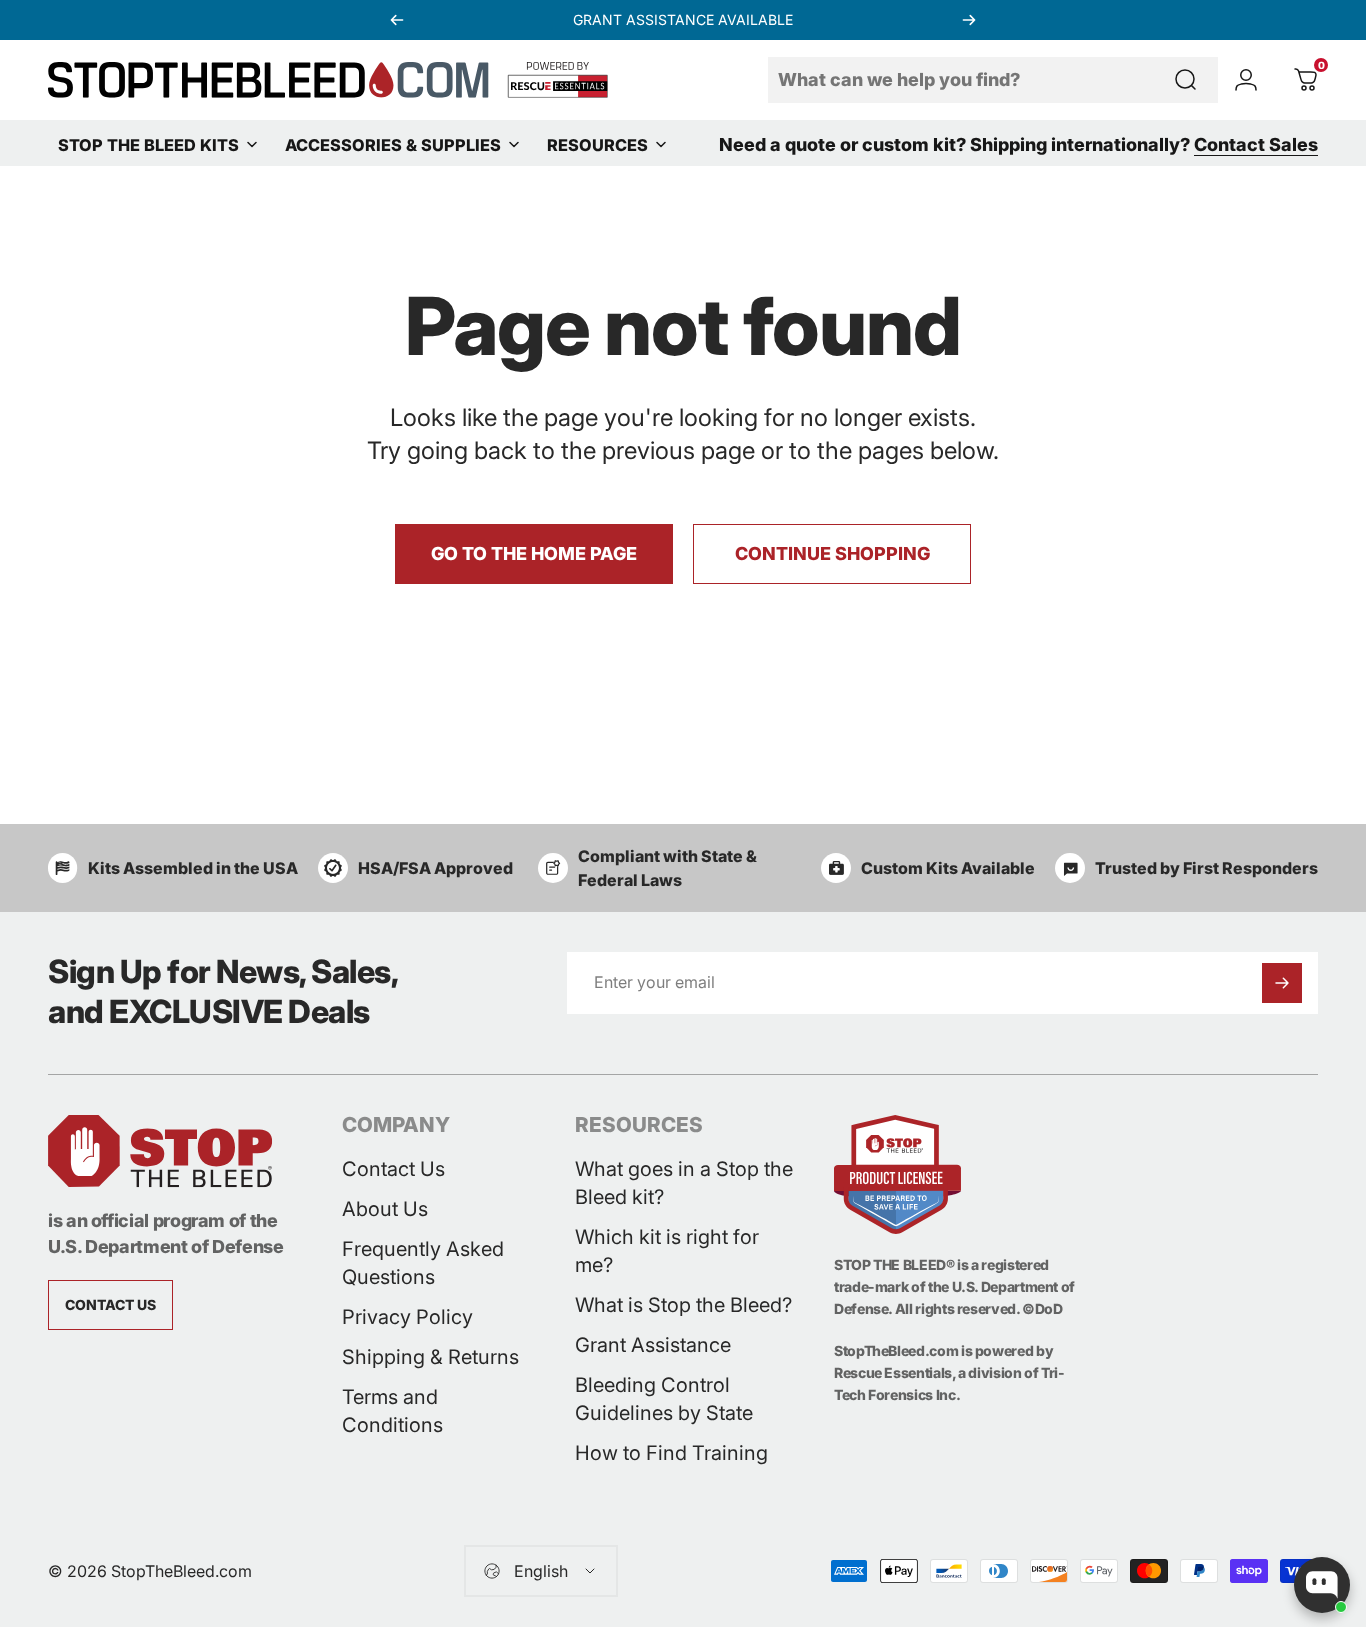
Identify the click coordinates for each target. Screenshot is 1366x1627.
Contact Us (393, 1169)
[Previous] (397, 20)
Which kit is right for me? (667, 1251)
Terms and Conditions (392, 1411)
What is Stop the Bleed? (683, 1305)
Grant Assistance (653, 1345)
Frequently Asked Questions (423, 1263)
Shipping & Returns (430, 1357)
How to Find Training (671, 1453)
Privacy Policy (407, 1317)
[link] (110, 1305)
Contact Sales (1256, 145)
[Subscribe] (1282, 983)
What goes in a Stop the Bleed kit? (684, 1183)
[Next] (969, 20)
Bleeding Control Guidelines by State (664, 1399)
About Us (385, 1209)
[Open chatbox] (1322, 1585)
